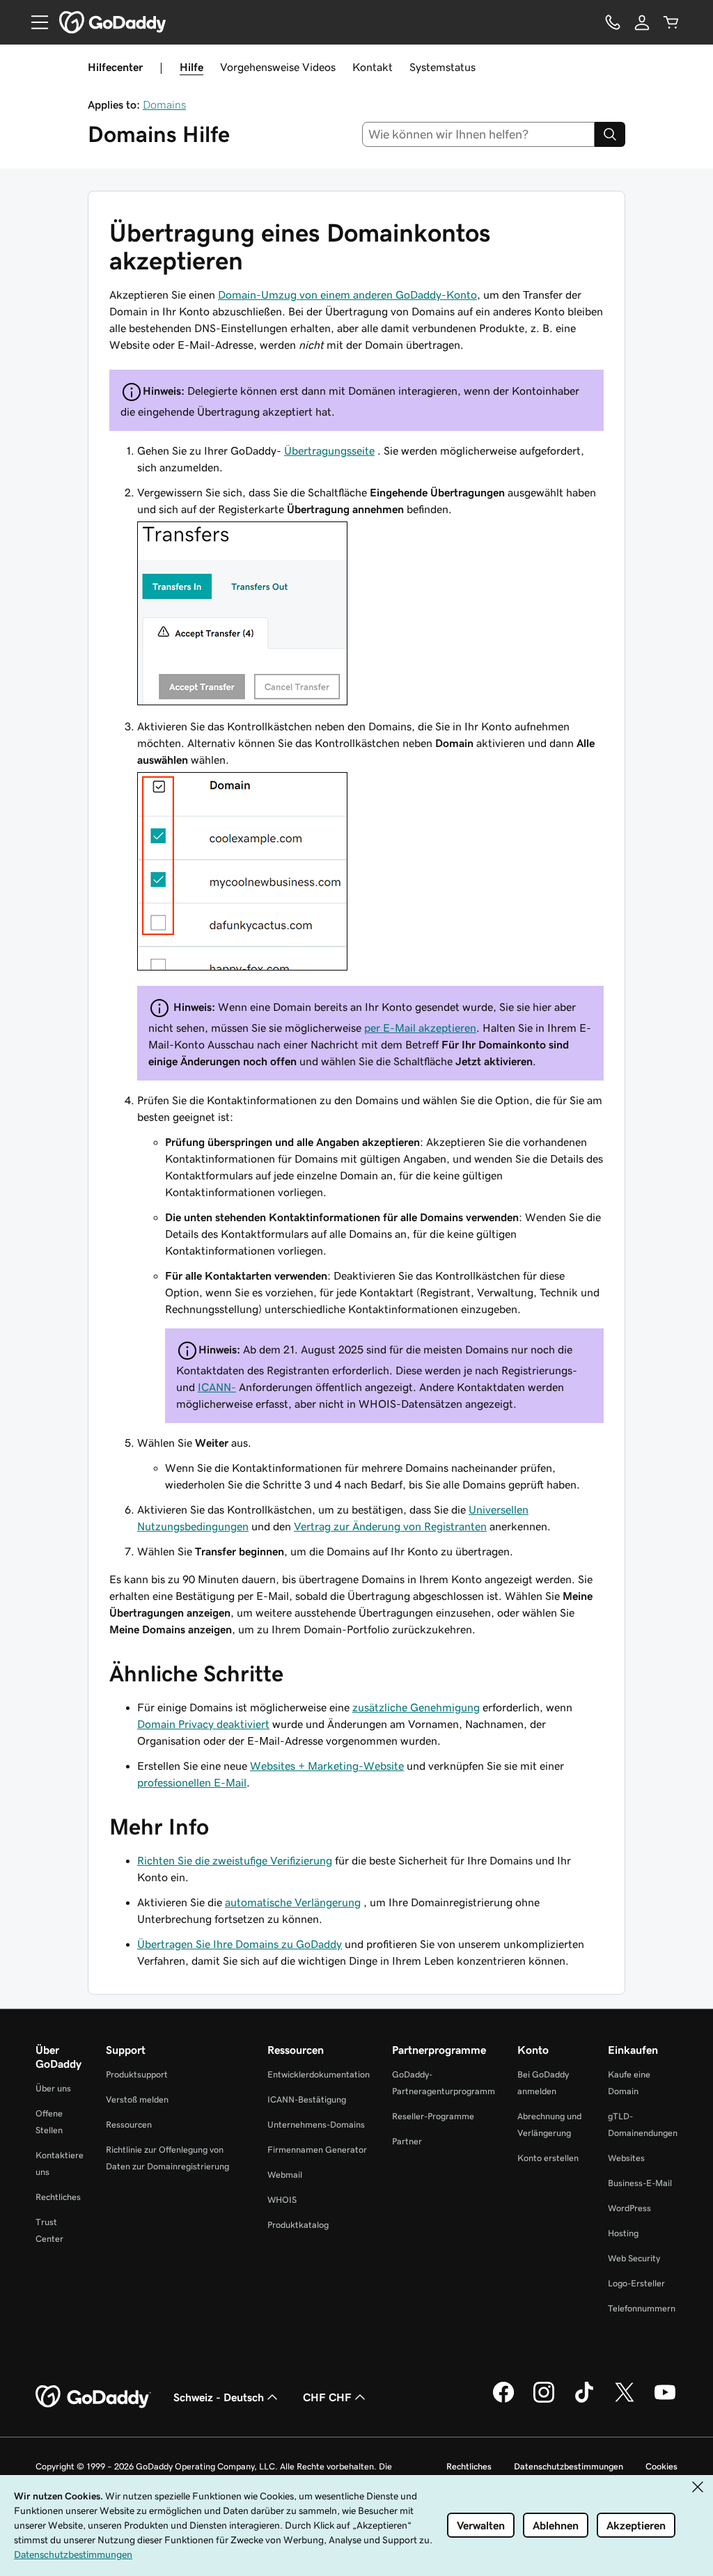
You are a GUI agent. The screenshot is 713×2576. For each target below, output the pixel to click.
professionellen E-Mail (192, 1782)
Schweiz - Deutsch (219, 2397)
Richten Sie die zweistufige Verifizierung (235, 1860)
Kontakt (373, 67)
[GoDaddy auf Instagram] (544, 2401)
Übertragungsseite (329, 450)
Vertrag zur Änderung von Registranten (390, 1526)
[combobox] (479, 134)
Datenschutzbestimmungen (569, 2466)
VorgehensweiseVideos (278, 67)
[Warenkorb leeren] (671, 22)
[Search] (610, 134)
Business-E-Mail (640, 2183)
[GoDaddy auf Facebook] (503, 2401)
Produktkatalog (298, 2225)
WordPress (629, 2208)
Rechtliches (58, 2197)
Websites (626, 2158)
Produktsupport (137, 2074)
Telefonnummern (642, 2308)
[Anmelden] (642, 22)
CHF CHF (327, 2397)
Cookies (661, 2466)
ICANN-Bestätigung (307, 2099)
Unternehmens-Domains (316, 2125)
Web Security (634, 2258)
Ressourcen (129, 2125)
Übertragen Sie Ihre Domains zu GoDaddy (240, 1944)
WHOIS (282, 2200)
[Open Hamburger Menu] (34, 22)
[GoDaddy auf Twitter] (625, 2401)
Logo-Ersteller (636, 2283)
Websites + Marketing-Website (327, 1766)
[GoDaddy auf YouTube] (665, 2401)
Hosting (623, 2233)
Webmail (285, 2175)
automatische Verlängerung (293, 1902)
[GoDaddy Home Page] (93, 2397)
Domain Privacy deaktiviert (203, 1724)
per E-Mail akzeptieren (420, 1028)
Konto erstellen (548, 2158)
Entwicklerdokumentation (319, 2074)
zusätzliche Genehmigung (416, 1707)
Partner (407, 2141)
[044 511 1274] (613, 22)
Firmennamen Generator (317, 2150)
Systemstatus (442, 67)
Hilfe (191, 67)
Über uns (53, 2088)
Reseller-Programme (433, 2116)
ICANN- (217, 1387)
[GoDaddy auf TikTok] (584, 2401)
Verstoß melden (137, 2099)
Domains (164, 104)
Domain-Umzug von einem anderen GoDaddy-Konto (347, 294)
